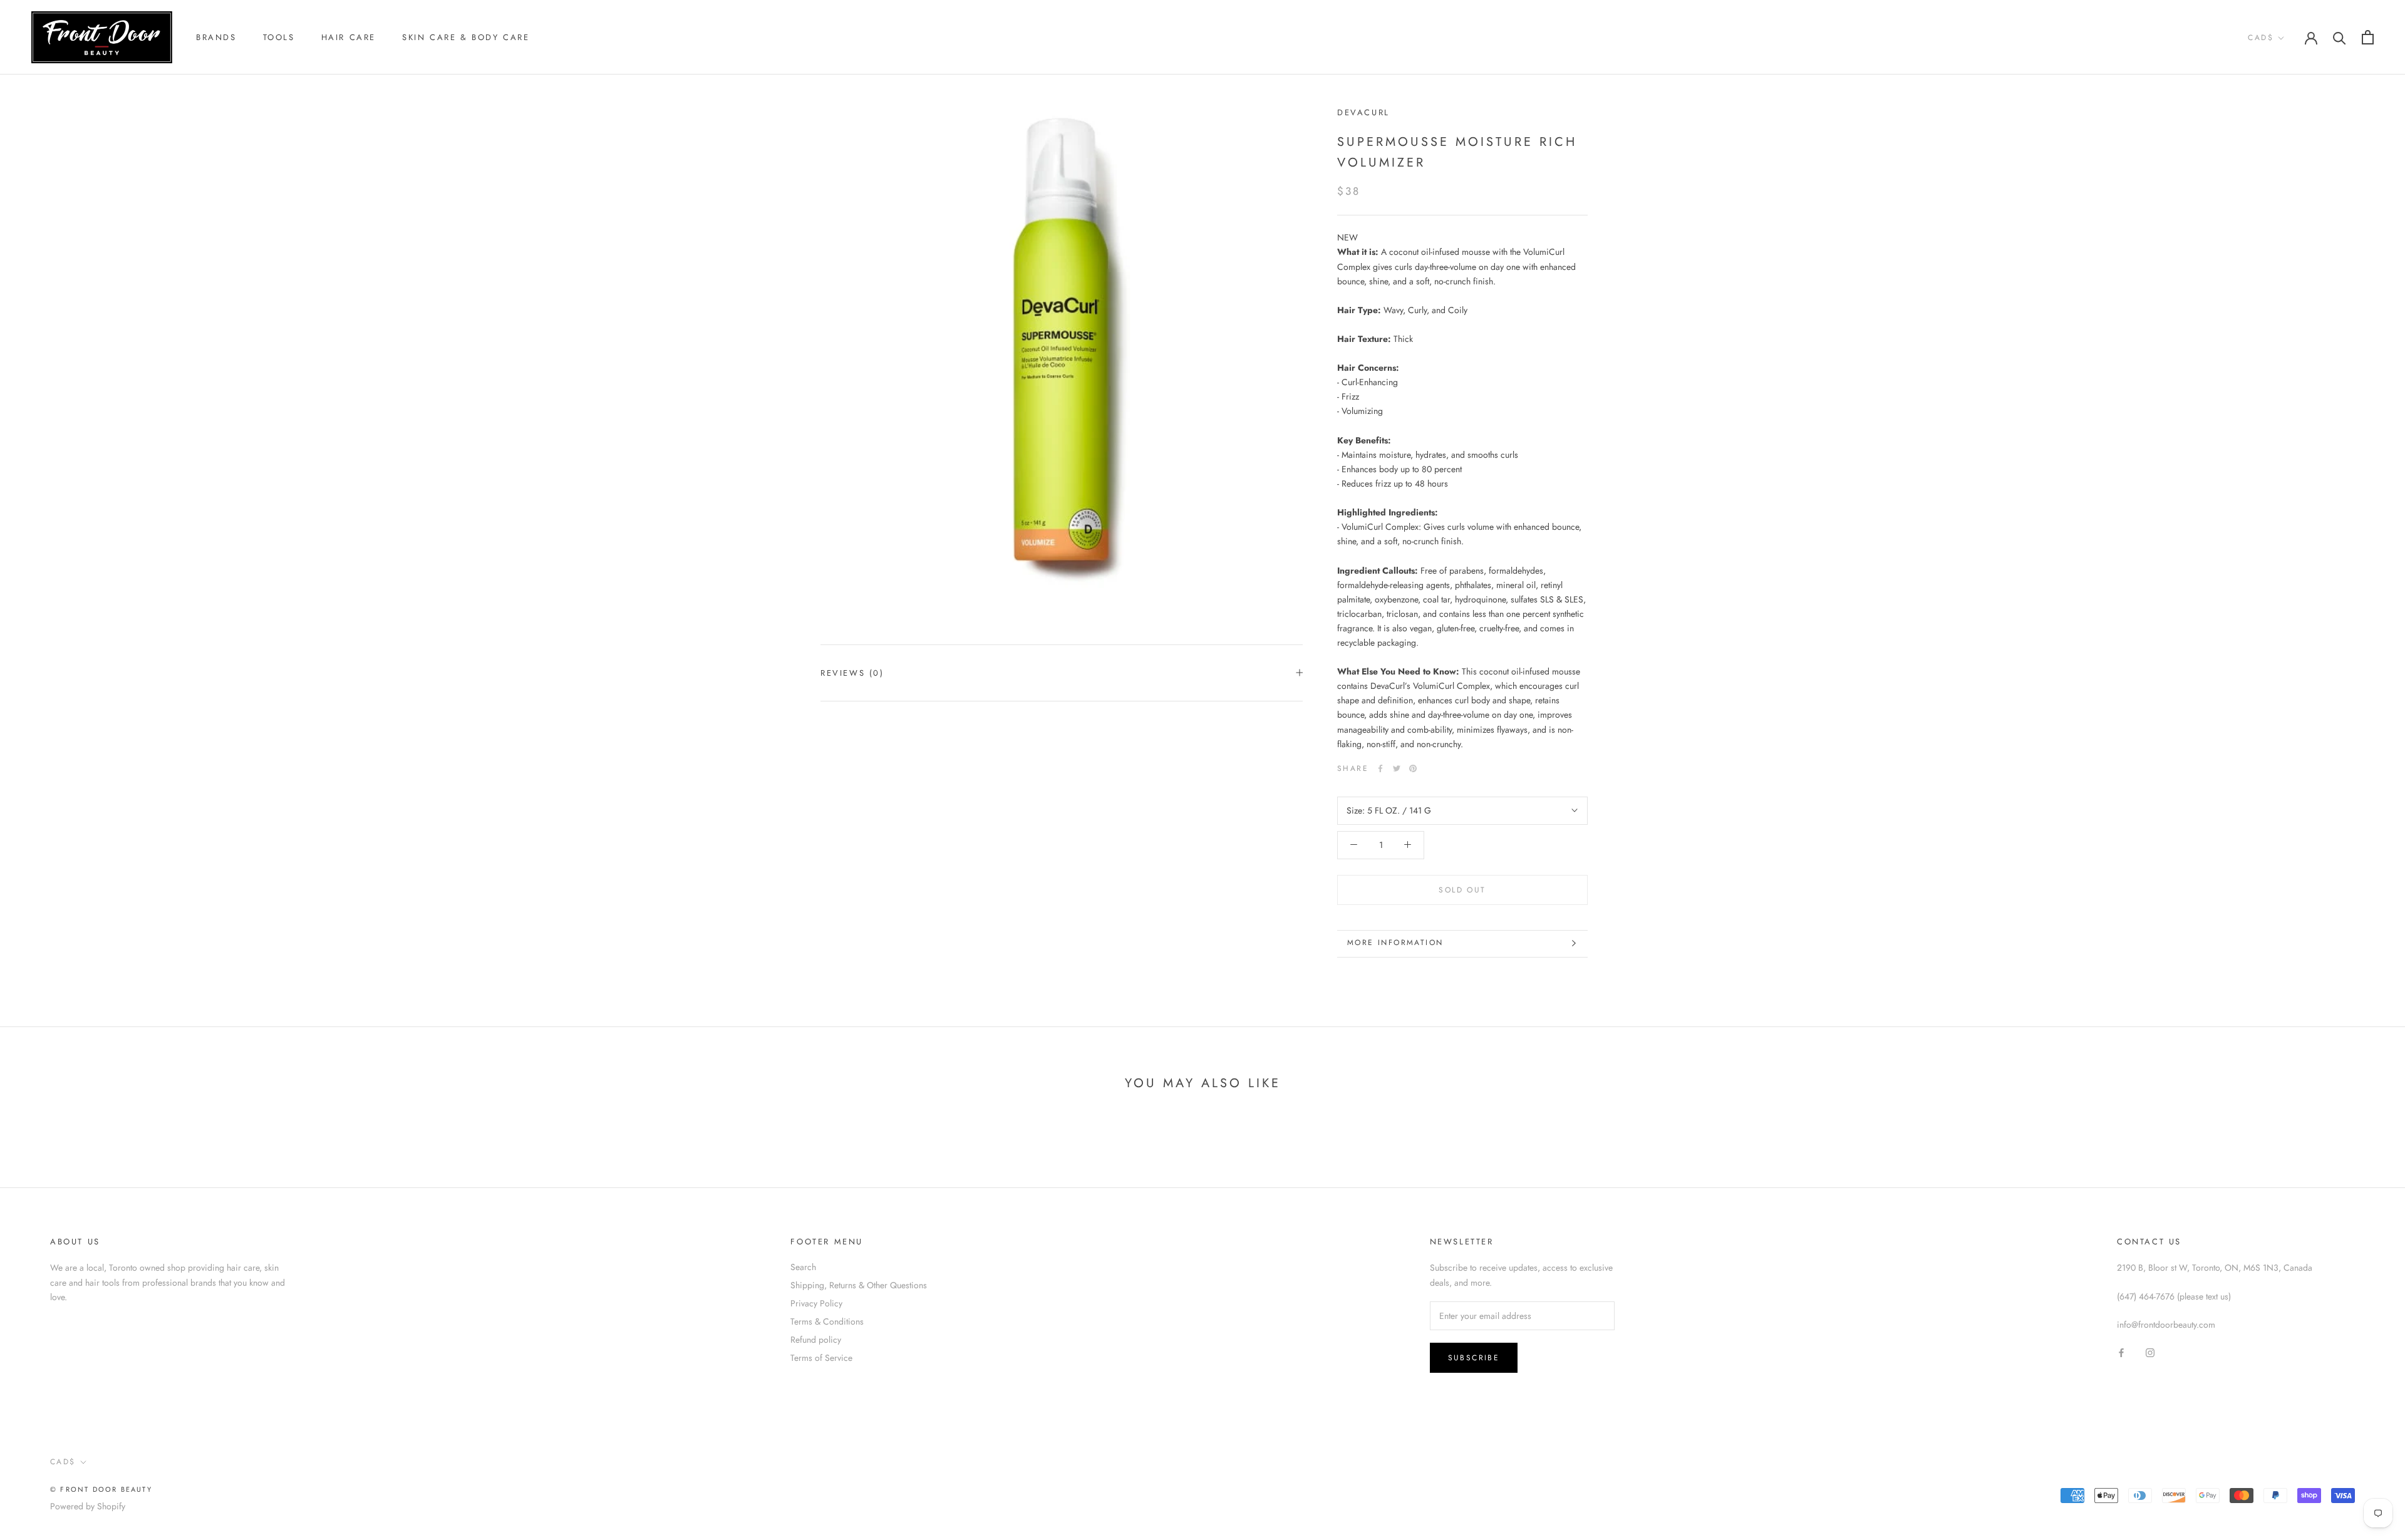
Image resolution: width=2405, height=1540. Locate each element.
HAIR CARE (349, 37)
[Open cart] (2368, 37)
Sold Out (1462, 889)
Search (803, 1267)
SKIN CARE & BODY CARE (466, 37)
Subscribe (1474, 1358)
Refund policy (816, 1340)
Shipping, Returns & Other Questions (859, 1285)
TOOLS (279, 37)
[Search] (2340, 37)
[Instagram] (2150, 1352)
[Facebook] (1380, 768)
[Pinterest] (1413, 768)
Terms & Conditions (827, 1321)
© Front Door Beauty (101, 1489)
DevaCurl (1363, 112)
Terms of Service (821, 1358)
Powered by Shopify (88, 1506)
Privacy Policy (816, 1303)
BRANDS (216, 37)
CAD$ (2261, 38)
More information (1395, 943)
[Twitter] (1397, 768)
